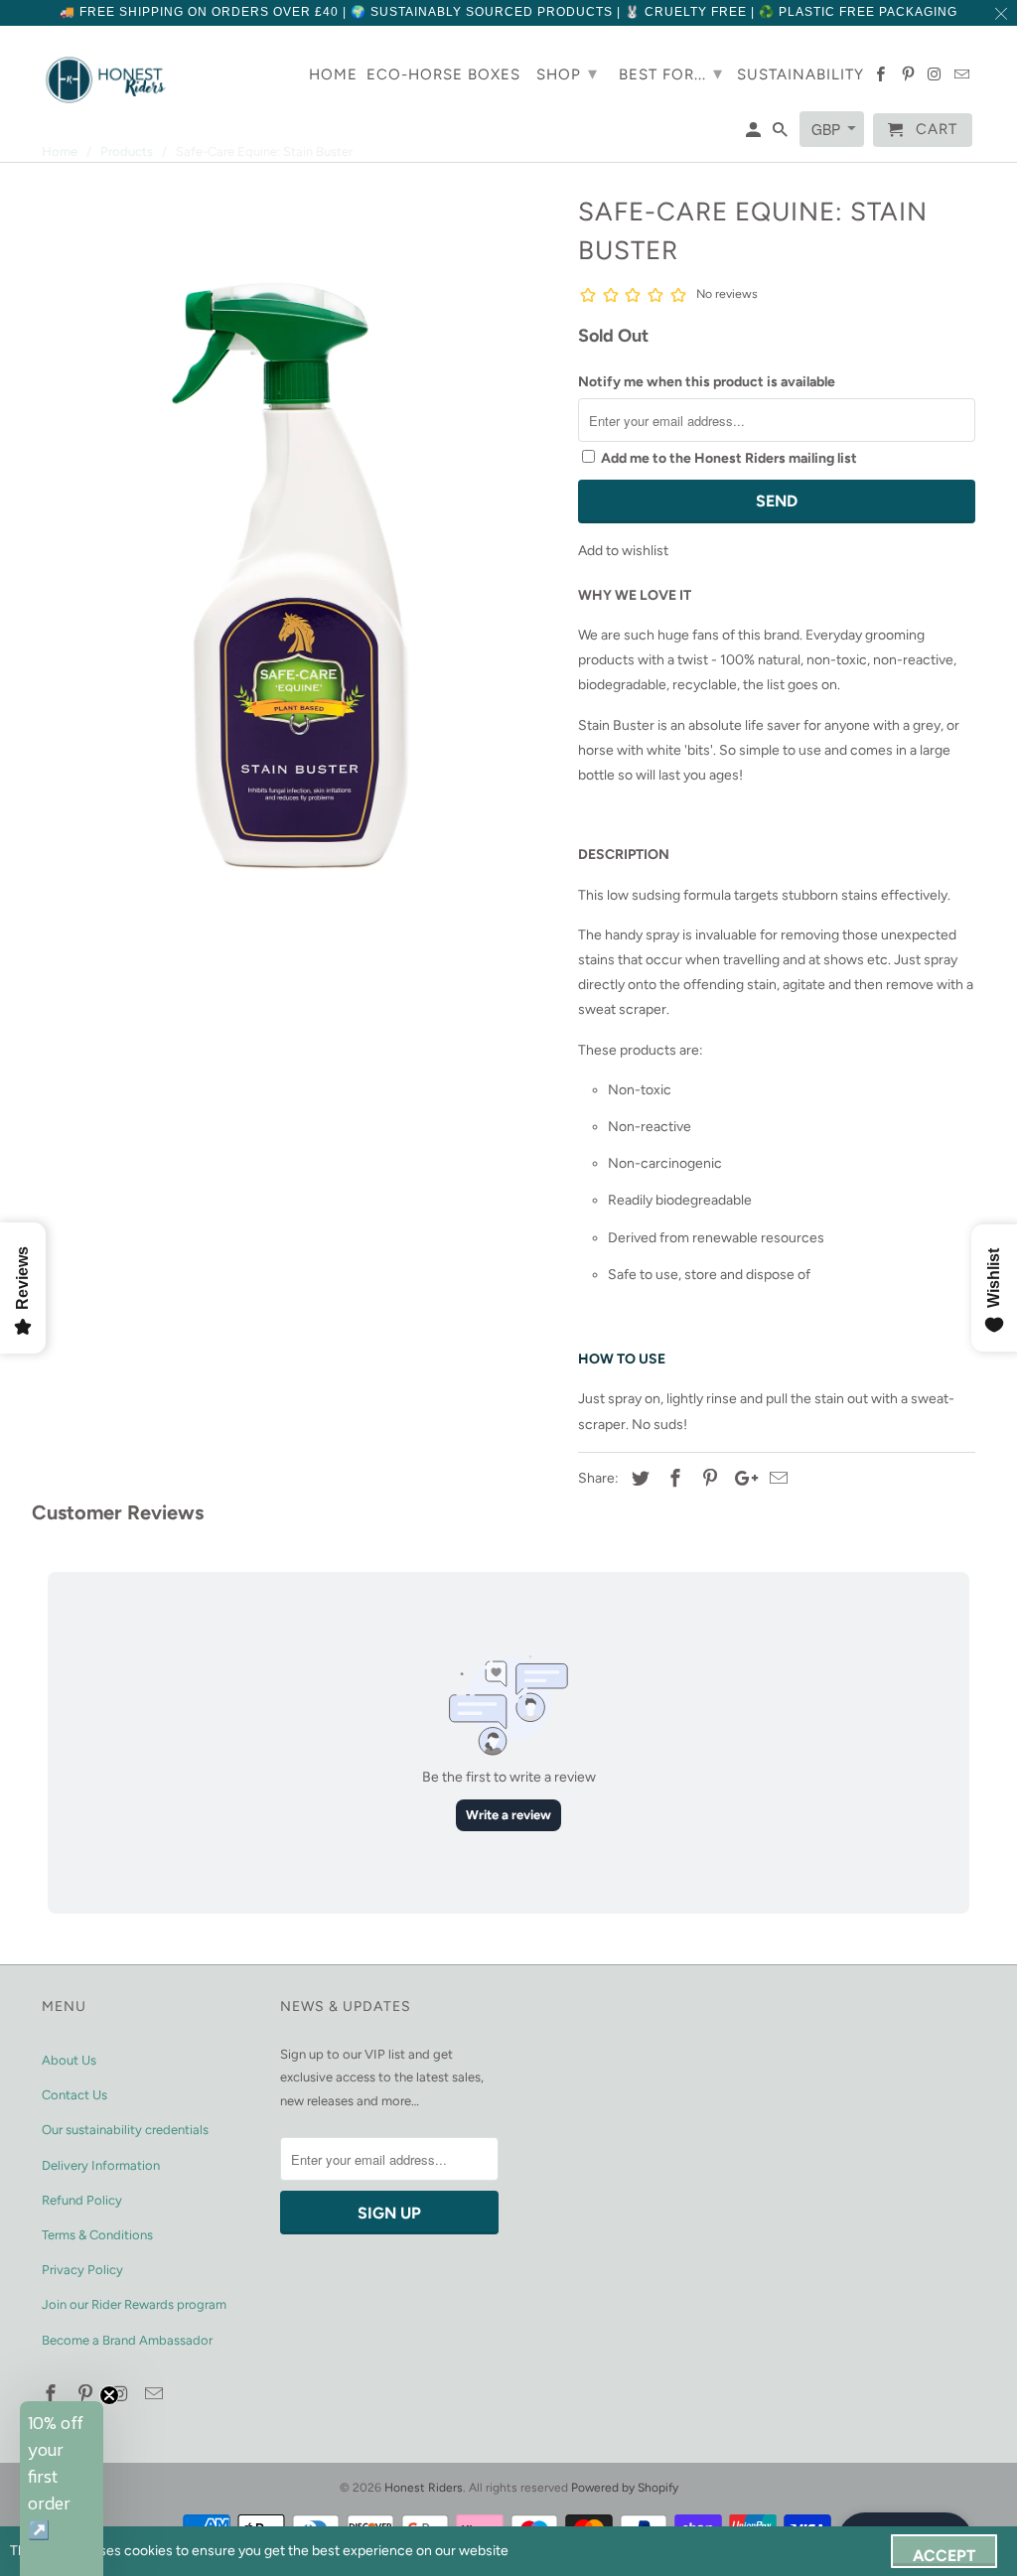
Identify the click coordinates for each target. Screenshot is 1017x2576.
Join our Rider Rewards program (134, 2304)
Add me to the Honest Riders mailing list (729, 458)
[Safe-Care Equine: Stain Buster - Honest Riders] (300, 576)
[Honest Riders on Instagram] (122, 2394)
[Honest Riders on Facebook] (53, 2394)
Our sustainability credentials (125, 2130)
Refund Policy (82, 2200)
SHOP (567, 73)
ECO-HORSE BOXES (443, 75)
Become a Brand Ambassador (127, 2340)
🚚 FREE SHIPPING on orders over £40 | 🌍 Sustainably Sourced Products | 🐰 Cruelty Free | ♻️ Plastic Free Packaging (508, 12)
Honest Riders (424, 2488)
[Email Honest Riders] (156, 2394)
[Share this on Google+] (741, 1479)
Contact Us (74, 2095)
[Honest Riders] (106, 80)
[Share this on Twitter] (638, 1479)
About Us (69, 2060)
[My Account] (755, 134)
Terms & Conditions (97, 2235)
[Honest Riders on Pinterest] (87, 2394)
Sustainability (800, 75)
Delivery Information (101, 2165)
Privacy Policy (82, 2270)
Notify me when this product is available (707, 382)
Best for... (671, 73)
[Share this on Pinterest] (707, 1479)
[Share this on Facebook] (672, 1479)
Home (333, 75)
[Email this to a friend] (776, 1479)
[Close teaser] (109, 2395)
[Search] (782, 134)
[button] (62, 2489)
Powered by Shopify (625, 2488)
